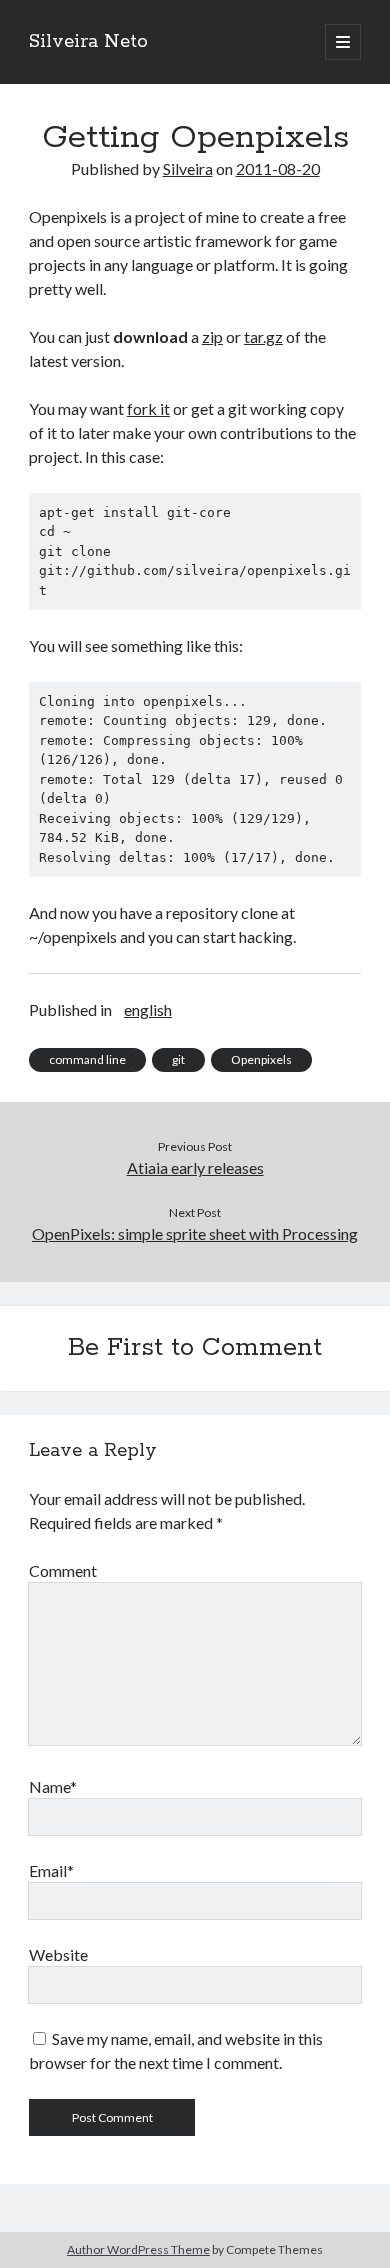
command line (87, 1059)
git (178, 1059)
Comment (63, 1570)
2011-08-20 (278, 168)
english (148, 1009)
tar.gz (263, 336)
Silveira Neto (88, 42)
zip (212, 336)
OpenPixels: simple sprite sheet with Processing (195, 1233)
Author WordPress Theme (138, 2249)
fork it (148, 408)
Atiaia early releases (195, 1167)
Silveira (188, 168)
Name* (53, 1786)
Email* (51, 1870)
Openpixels (261, 1059)
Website (58, 1954)
